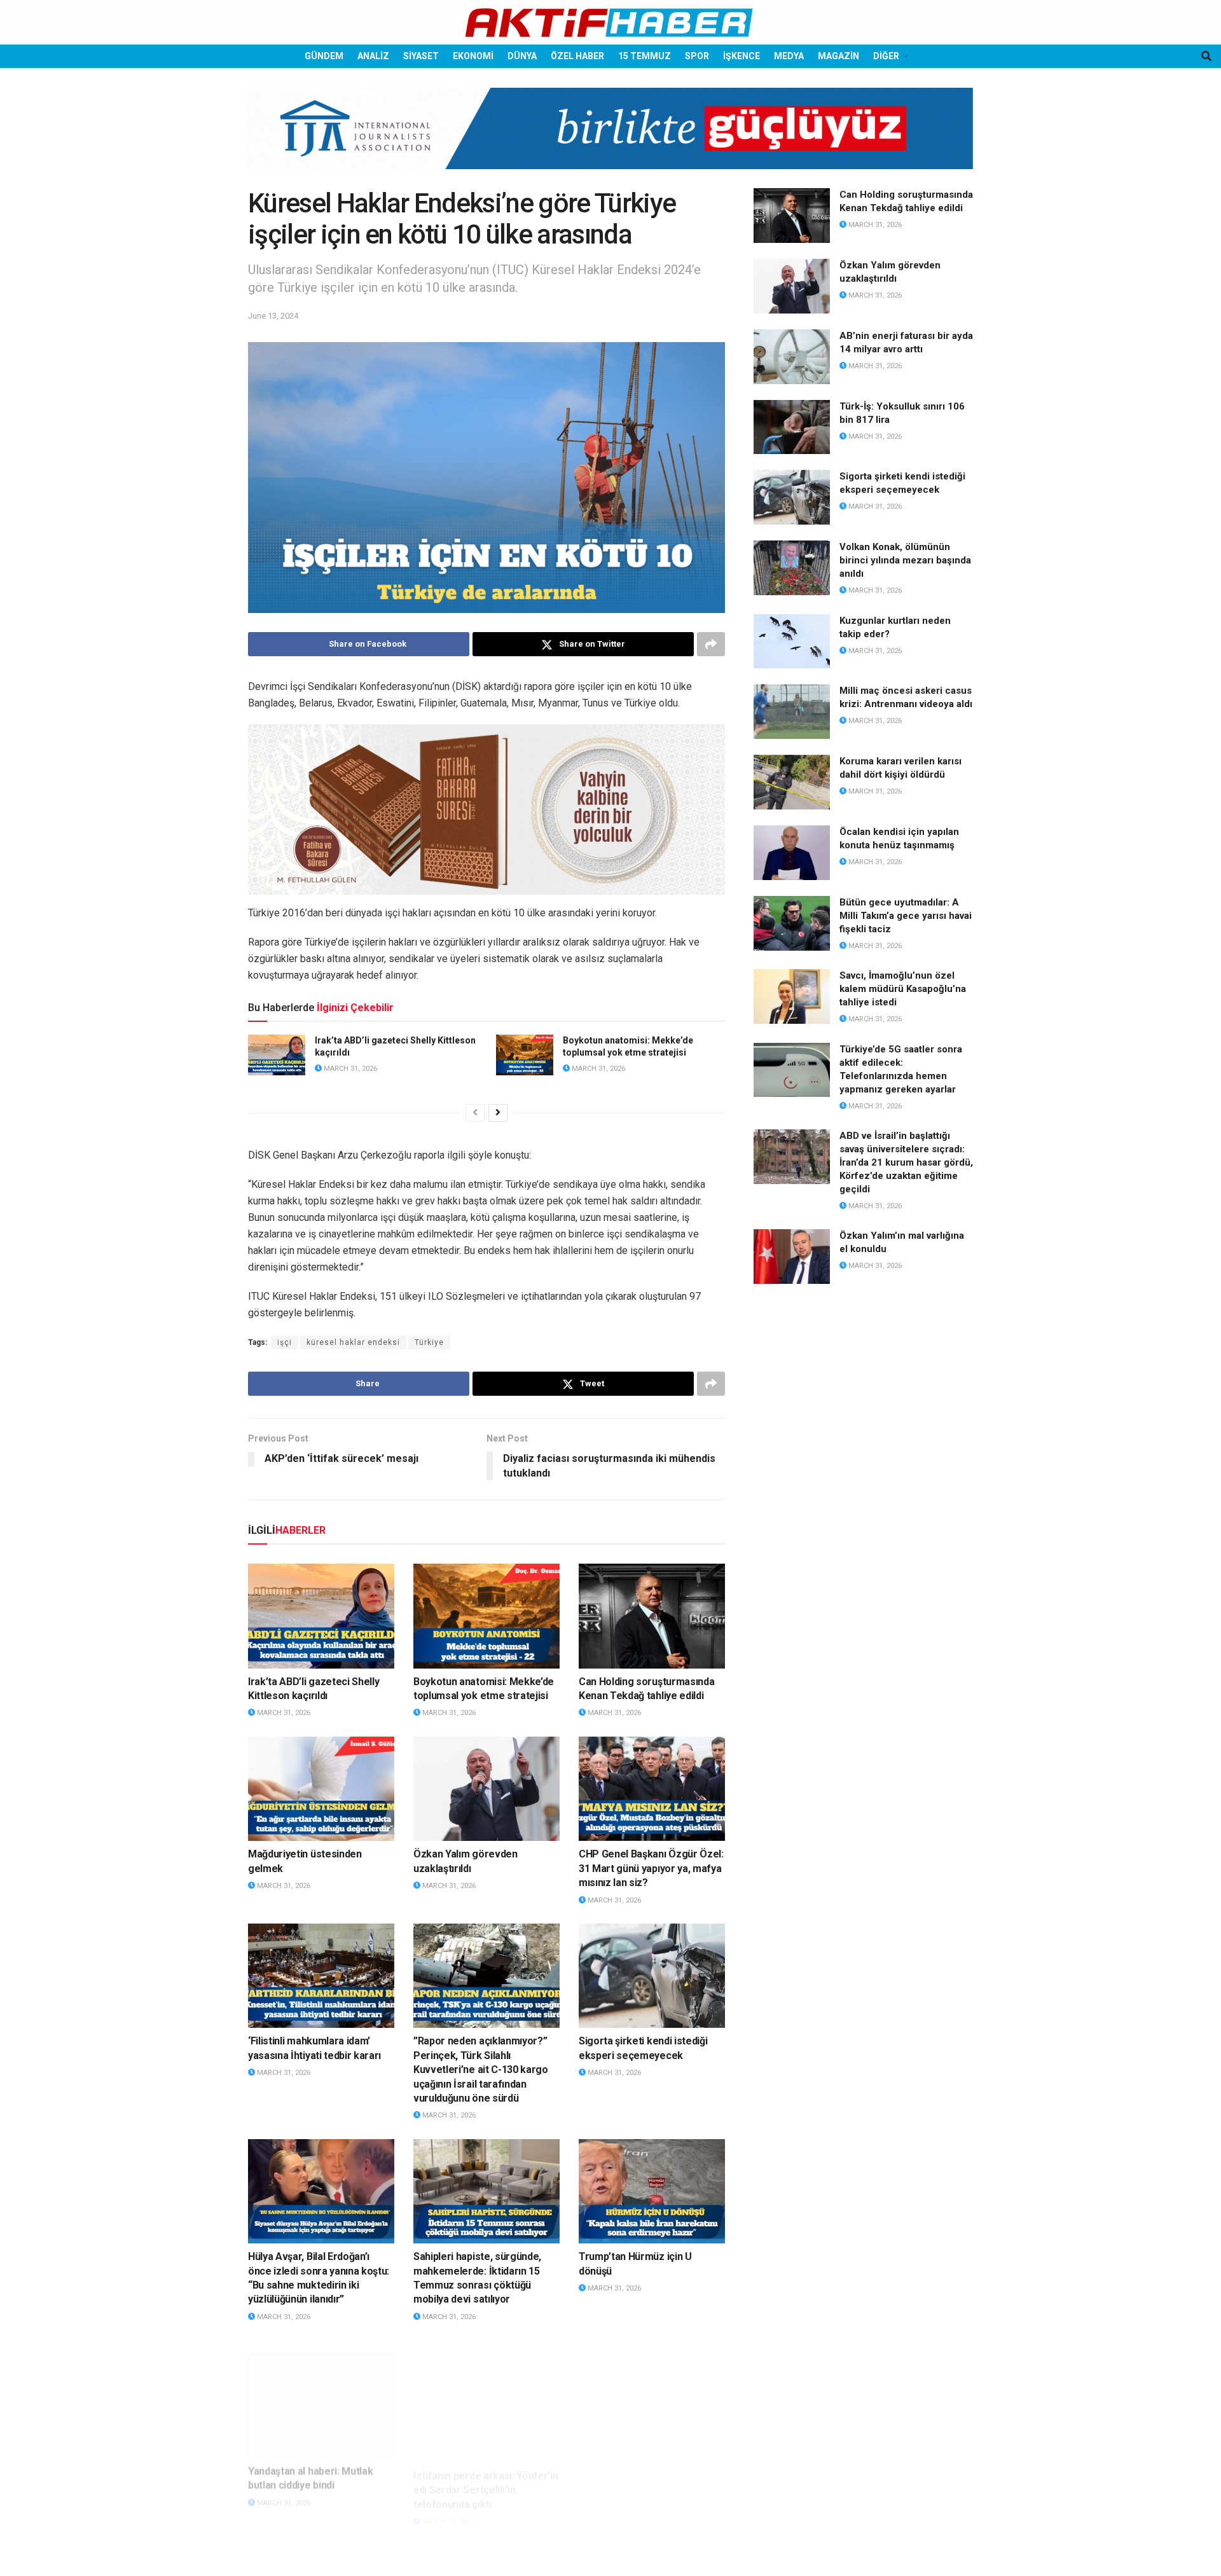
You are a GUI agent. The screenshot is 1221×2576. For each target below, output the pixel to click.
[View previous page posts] (475, 1113)
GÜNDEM (324, 56)
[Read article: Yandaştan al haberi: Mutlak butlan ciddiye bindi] (321, 2392)
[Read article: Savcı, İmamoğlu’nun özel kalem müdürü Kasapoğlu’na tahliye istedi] (792, 996)
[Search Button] (1206, 56)
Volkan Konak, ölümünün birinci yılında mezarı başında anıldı (905, 560)
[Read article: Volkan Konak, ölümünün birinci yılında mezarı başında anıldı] (792, 568)
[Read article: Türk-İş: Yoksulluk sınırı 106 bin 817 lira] (792, 427)
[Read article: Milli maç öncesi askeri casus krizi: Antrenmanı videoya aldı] (792, 712)
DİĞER (886, 56)
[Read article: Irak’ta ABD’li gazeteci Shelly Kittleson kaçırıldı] (277, 1055)
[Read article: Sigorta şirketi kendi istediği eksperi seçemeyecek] (652, 1976)
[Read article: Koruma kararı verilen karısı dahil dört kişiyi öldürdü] (792, 782)
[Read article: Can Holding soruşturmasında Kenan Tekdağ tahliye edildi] (652, 1616)
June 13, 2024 (273, 316)
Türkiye (429, 1342)
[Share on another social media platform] (711, 644)
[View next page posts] (498, 1113)
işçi (285, 1342)
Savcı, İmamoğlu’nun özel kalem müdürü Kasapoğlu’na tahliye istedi (903, 989)
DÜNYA (522, 56)
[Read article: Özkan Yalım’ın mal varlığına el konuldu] (792, 1257)
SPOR (697, 56)
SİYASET (421, 56)
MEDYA (789, 56)
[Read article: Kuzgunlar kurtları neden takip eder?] (792, 642)
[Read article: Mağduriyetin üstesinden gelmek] (321, 1789)
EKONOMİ (473, 56)
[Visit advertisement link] (610, 138)
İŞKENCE (742, 56)
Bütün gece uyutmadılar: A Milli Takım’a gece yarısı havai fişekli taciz (906, 916)
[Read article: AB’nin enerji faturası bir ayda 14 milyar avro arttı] (792, 357)
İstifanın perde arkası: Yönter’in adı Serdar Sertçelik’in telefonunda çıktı (486, 2472)
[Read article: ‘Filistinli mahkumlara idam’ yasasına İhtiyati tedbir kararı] (321, 1976)
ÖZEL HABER (577, 56)
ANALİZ (373, 56)
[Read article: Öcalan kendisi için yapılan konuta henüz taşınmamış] (792, 853)
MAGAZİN (838, 56)
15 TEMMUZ (645, 56)
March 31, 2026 (349, 1069)
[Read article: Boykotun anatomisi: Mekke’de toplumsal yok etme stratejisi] (525, 1055)
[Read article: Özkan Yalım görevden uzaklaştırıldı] (486, 1789)
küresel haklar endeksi (353, 1342)
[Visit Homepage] (610, 23)
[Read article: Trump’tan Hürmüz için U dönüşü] (652, 2191)
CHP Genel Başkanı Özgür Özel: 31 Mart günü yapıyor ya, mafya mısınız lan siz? (651, 1868)
